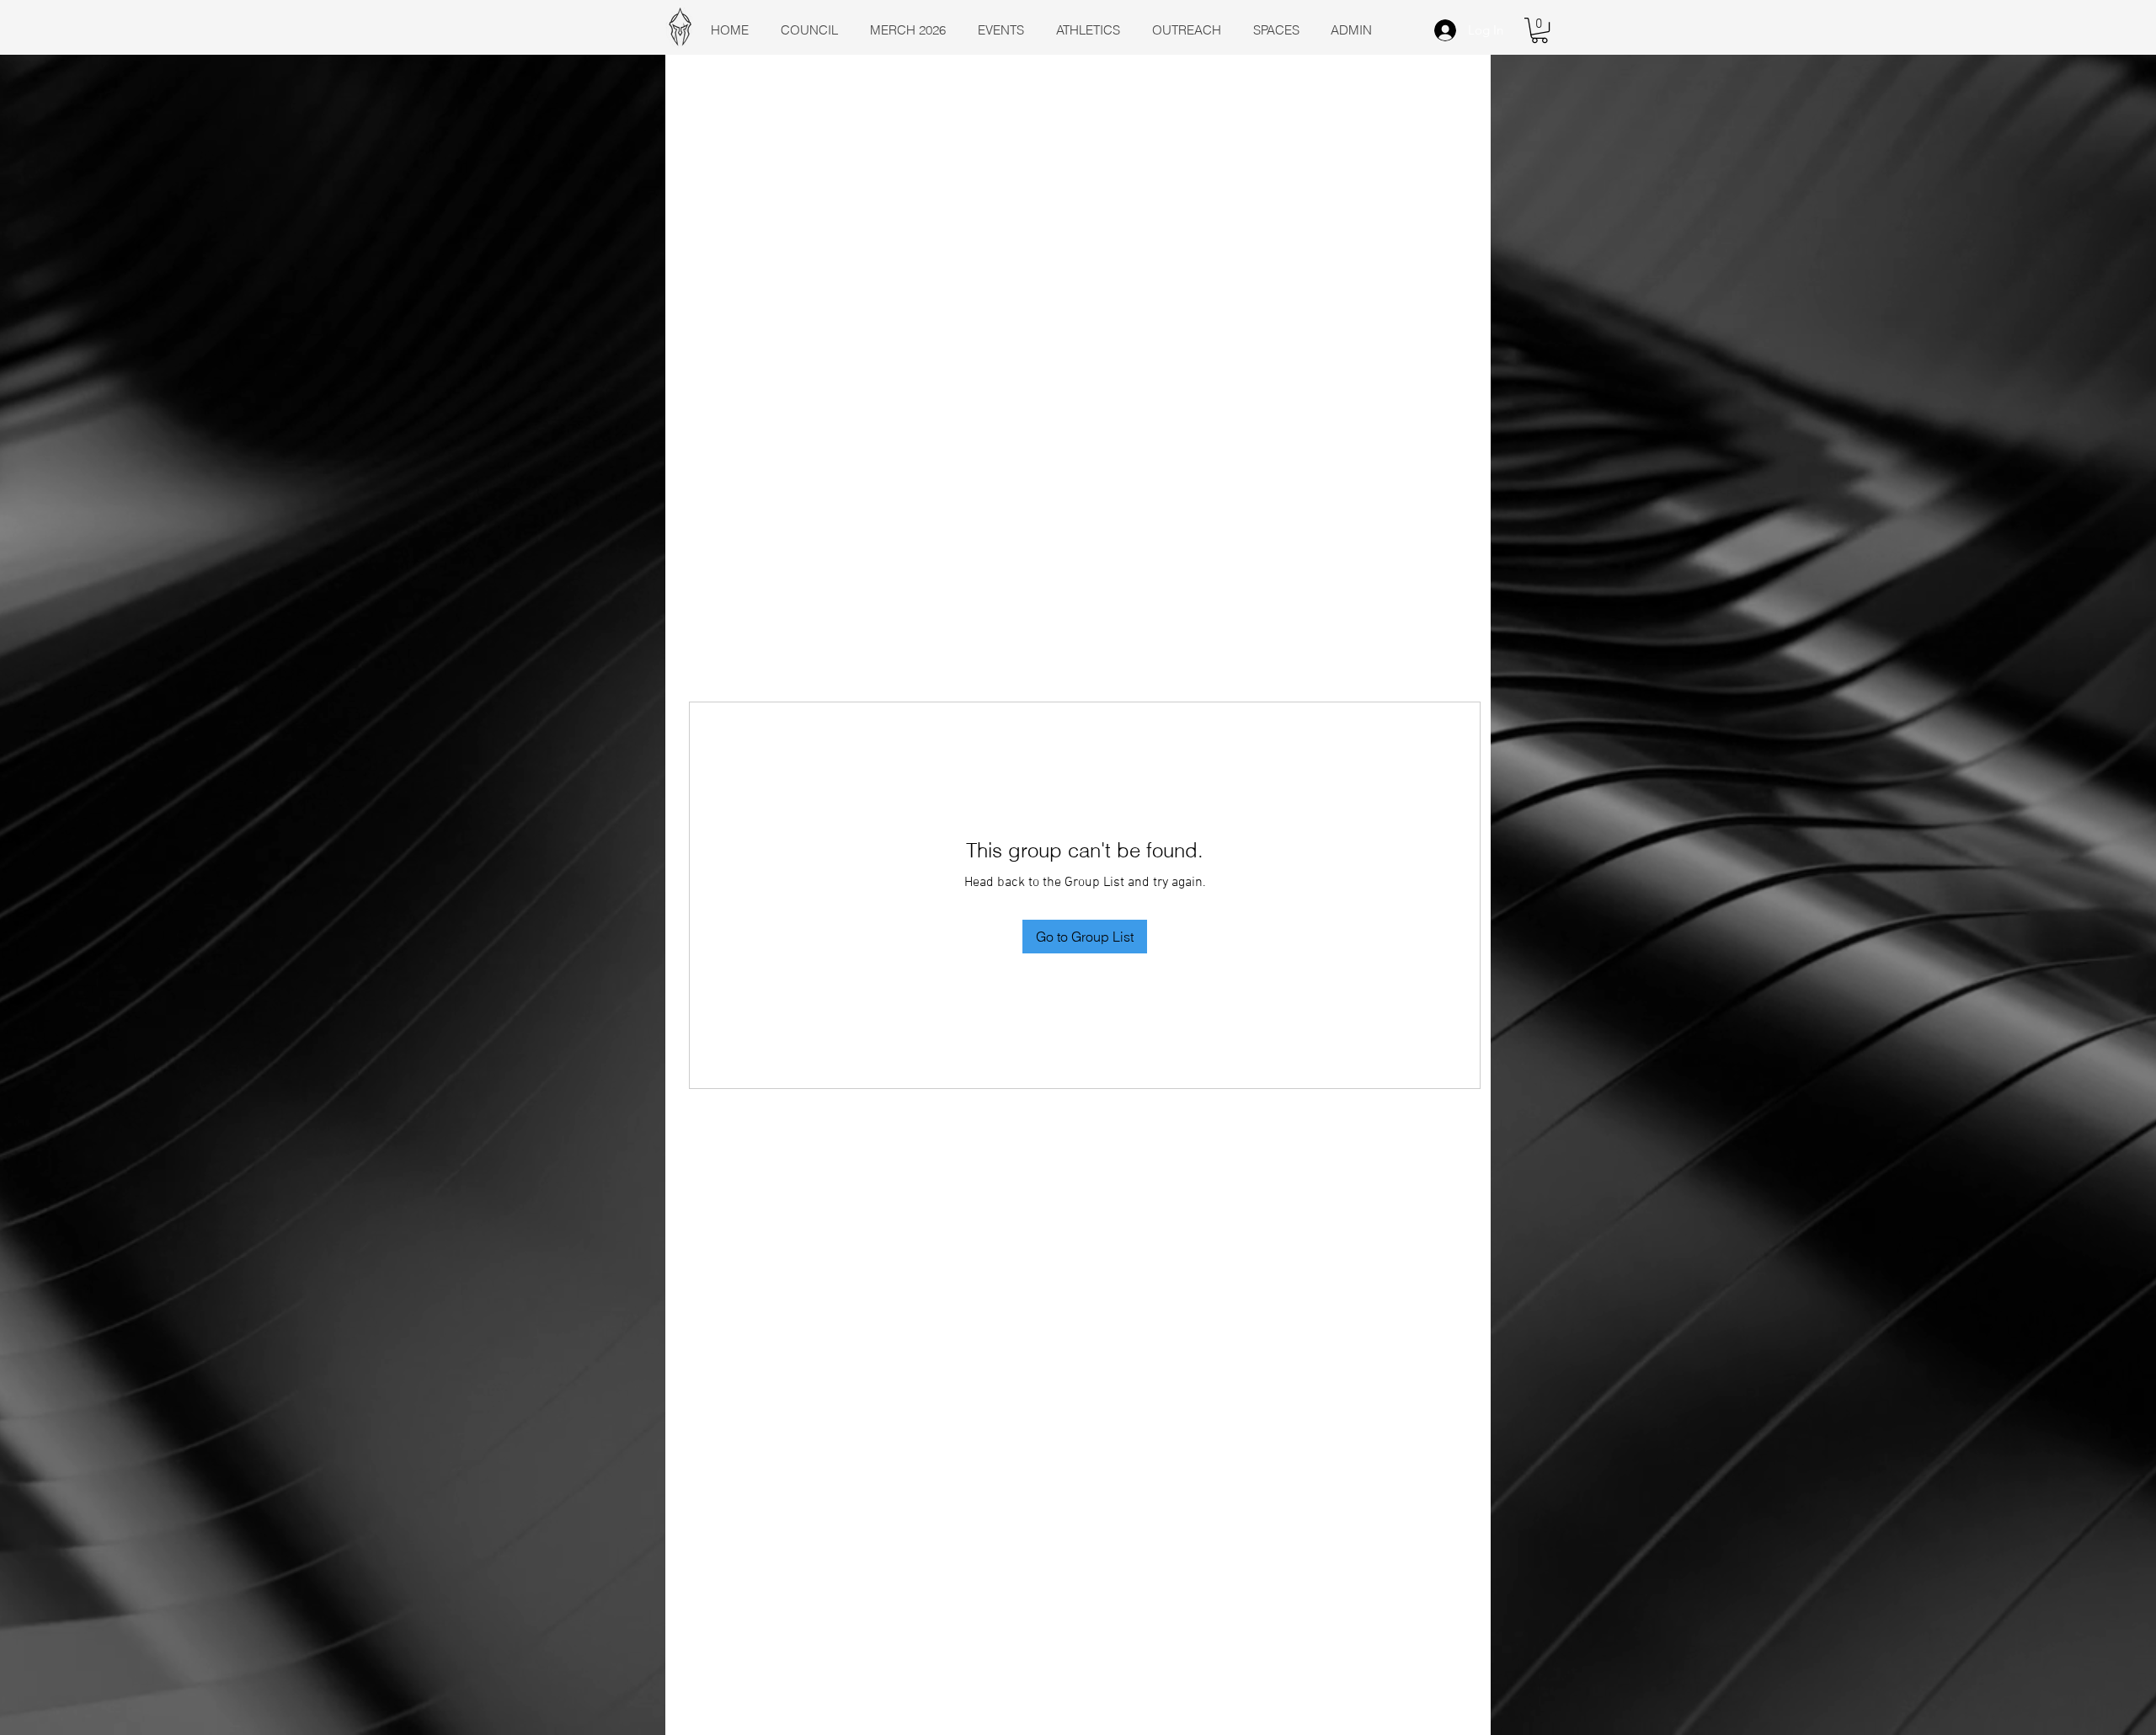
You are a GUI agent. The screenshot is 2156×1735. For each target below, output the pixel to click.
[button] (1540, 30)
